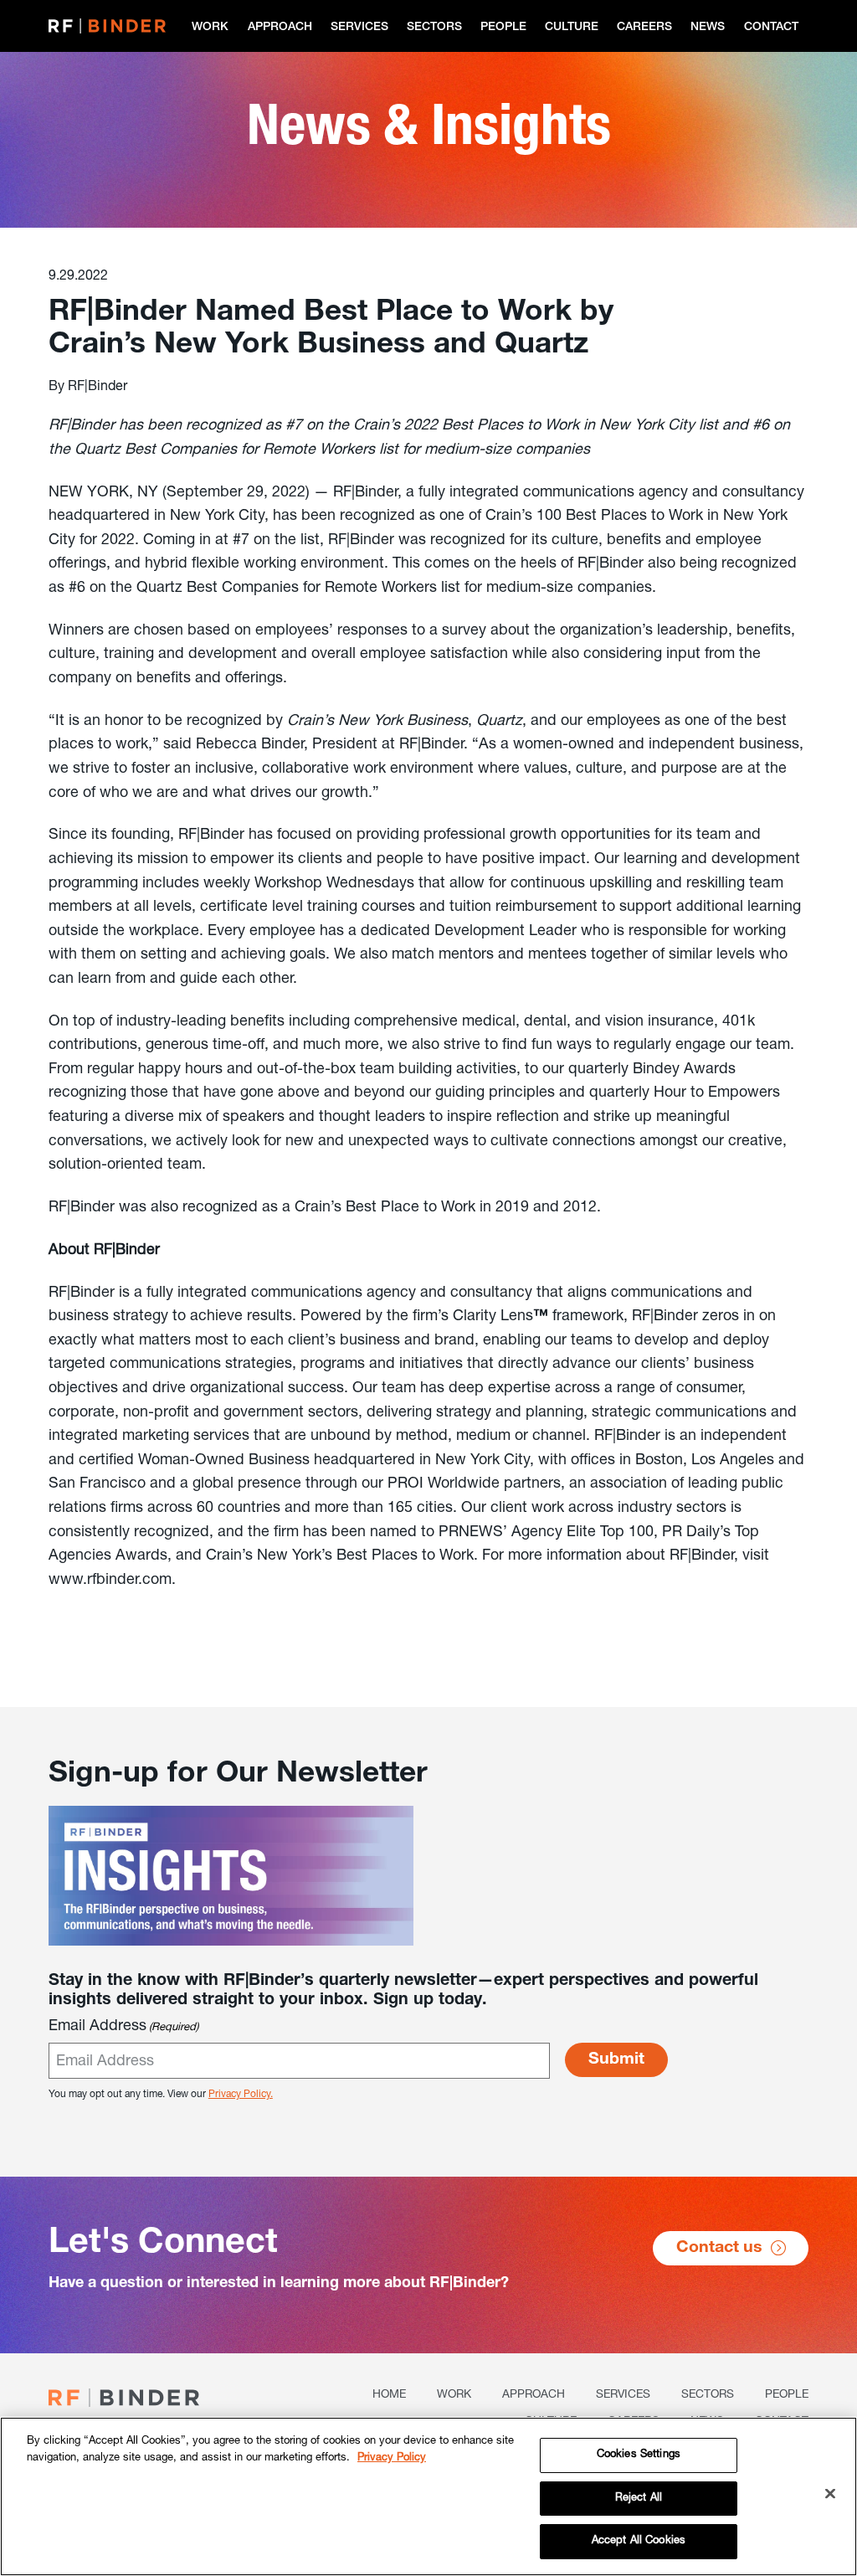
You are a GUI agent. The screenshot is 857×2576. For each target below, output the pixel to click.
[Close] (830, 2494)
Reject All (639, 2499)
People (503, 28)
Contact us (719, 2249)
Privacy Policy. (241, 2095)
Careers (644, 28)
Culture (572, 28)
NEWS (708, 28)
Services (359, 28)
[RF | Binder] (107, 26)
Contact (771, 28)
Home (389, 2395)
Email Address (123, 2027)
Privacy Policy (392, 2458)
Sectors (434, 28)
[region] (428, 2496)
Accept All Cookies (639, 2541)
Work (210, 28)
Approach (280, 28)
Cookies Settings (639, 2455)
